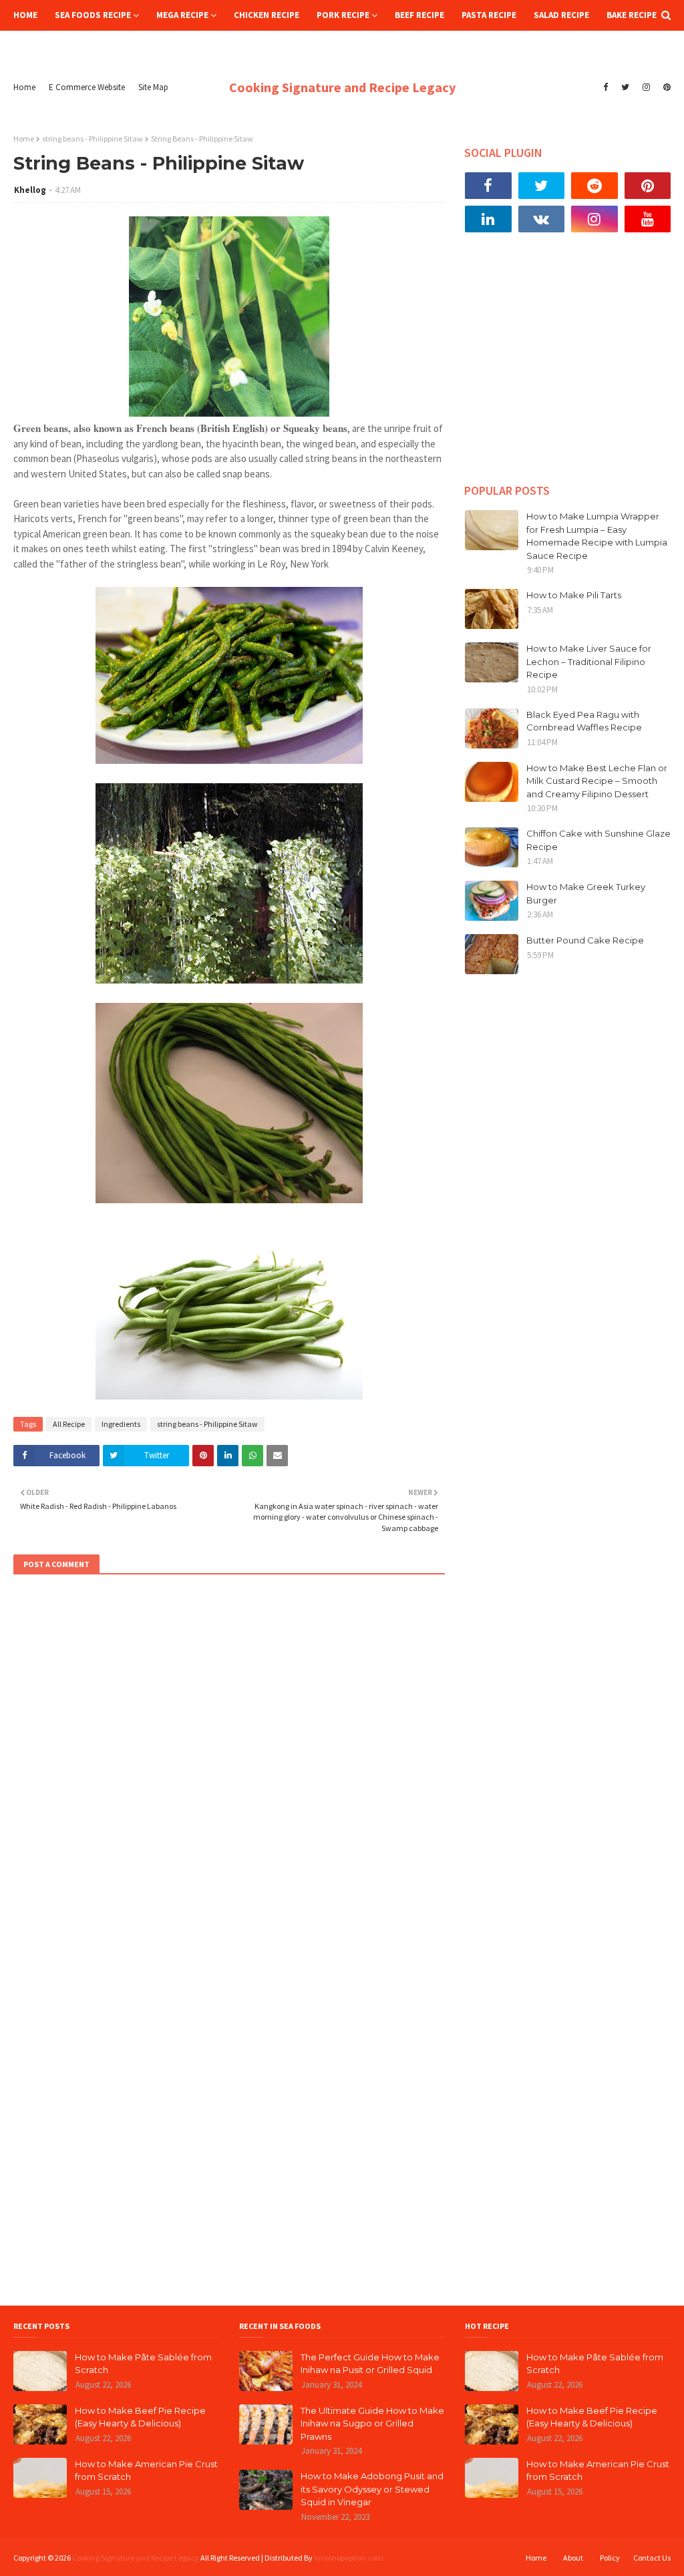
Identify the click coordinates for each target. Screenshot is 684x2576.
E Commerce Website (87, 87)
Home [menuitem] (25, 15)
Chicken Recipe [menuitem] (267, 15)
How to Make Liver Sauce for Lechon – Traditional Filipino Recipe (589, 661)
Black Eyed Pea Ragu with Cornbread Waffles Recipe (584, 721)
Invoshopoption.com (349, 2558)
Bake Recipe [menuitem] (632, 15)
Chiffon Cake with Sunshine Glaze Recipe (598, 840)
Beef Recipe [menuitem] (419, 15)
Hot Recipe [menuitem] (46, 46)
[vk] (542, 219)
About (573, 2558)
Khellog (30, 190)
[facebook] (606, 87)
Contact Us (652, 2558)
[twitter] (625, 87)
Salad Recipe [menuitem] (561, 15)
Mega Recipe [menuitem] (182, 15)
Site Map (153, 87)
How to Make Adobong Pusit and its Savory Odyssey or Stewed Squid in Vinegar (372, 2489)
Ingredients (121, 1424)
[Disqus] (229, 1767)
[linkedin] (488, 219)
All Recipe (69, 1424)
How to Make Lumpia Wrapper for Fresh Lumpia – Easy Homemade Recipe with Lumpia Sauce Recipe (597, 536)
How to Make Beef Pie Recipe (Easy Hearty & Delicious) (140, 2417)
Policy (610, 2558)
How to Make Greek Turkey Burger (586, 893)
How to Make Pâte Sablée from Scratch (143, 2364)
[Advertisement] (568, 368)
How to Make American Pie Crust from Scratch (146, 2471)
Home (24, 87)
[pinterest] (665, 87)
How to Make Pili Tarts (574, 595)
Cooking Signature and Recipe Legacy (342, 87)
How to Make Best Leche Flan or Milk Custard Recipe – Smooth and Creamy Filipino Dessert (597, 781)
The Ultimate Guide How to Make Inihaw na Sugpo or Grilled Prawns (372, 2423)
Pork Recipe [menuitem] (343, 15)
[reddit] (594, 186)
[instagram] (646, 87)
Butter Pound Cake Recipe (585, 940)
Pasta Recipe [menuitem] (489, 15)
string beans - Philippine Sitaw (93, 139)
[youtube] (648, 219)
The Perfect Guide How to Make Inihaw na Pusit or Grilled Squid (370, 2364)
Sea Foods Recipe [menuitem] (93, 15)
